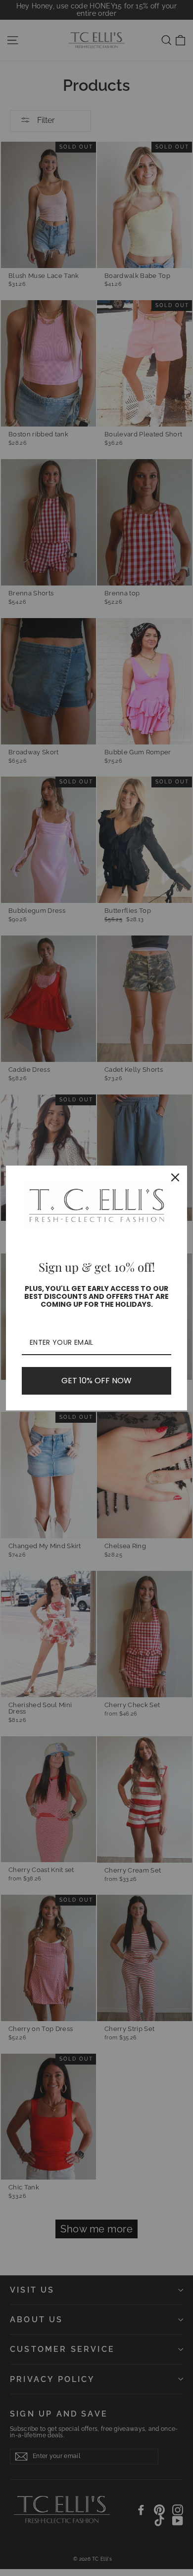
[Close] (175, 1177)
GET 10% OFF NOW (96, 1381)
